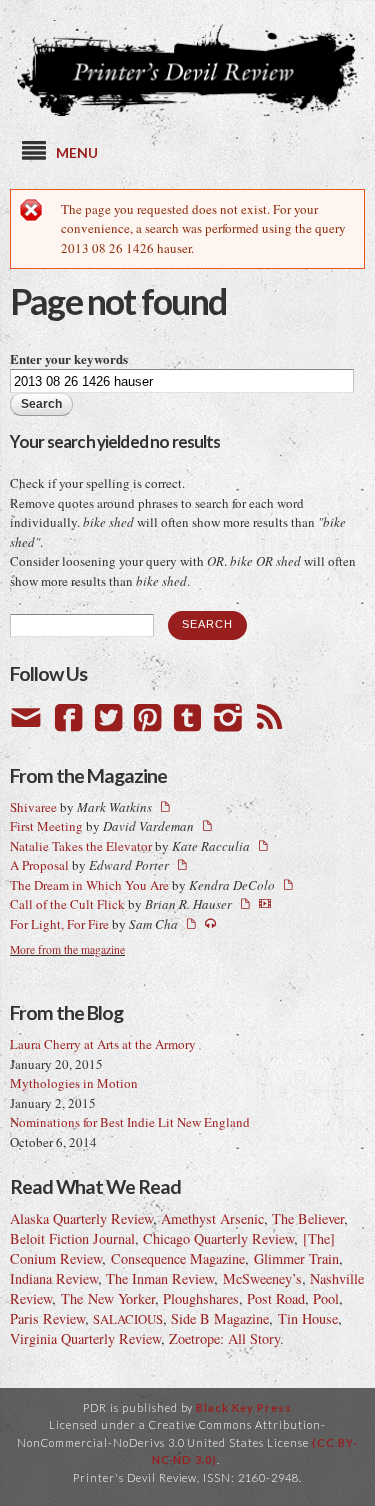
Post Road (276, 1298)
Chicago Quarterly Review (218, 1238)
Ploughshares (201, 1298)
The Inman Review (160, 1278)
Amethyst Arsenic (212, 1218)
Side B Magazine (220, 1318)
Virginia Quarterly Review (85, 1338)
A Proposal (39, 865)
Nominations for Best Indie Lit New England (130, 1122)
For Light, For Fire (59, 924)
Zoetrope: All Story (224, 1338)
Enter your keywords (69, 358)
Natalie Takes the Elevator (81, 846)
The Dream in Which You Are (89, 885)
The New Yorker (108, 1298)
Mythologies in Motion (74, 1083)
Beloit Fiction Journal (72, 1238)
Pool (326, 1298)
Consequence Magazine (178, 1258)
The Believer (308, 1218)
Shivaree (33, 807)
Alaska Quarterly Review (81, 1218)
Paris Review (47, 1318)
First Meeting (46, 826)
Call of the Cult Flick (67, 904)
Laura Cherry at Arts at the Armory (103, 1044)
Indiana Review (54, 1278)
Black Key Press (244, 1407)
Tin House (308, 1318)
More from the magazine (67, 949)
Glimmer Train (296, 1258)
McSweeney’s (262, 1278)
